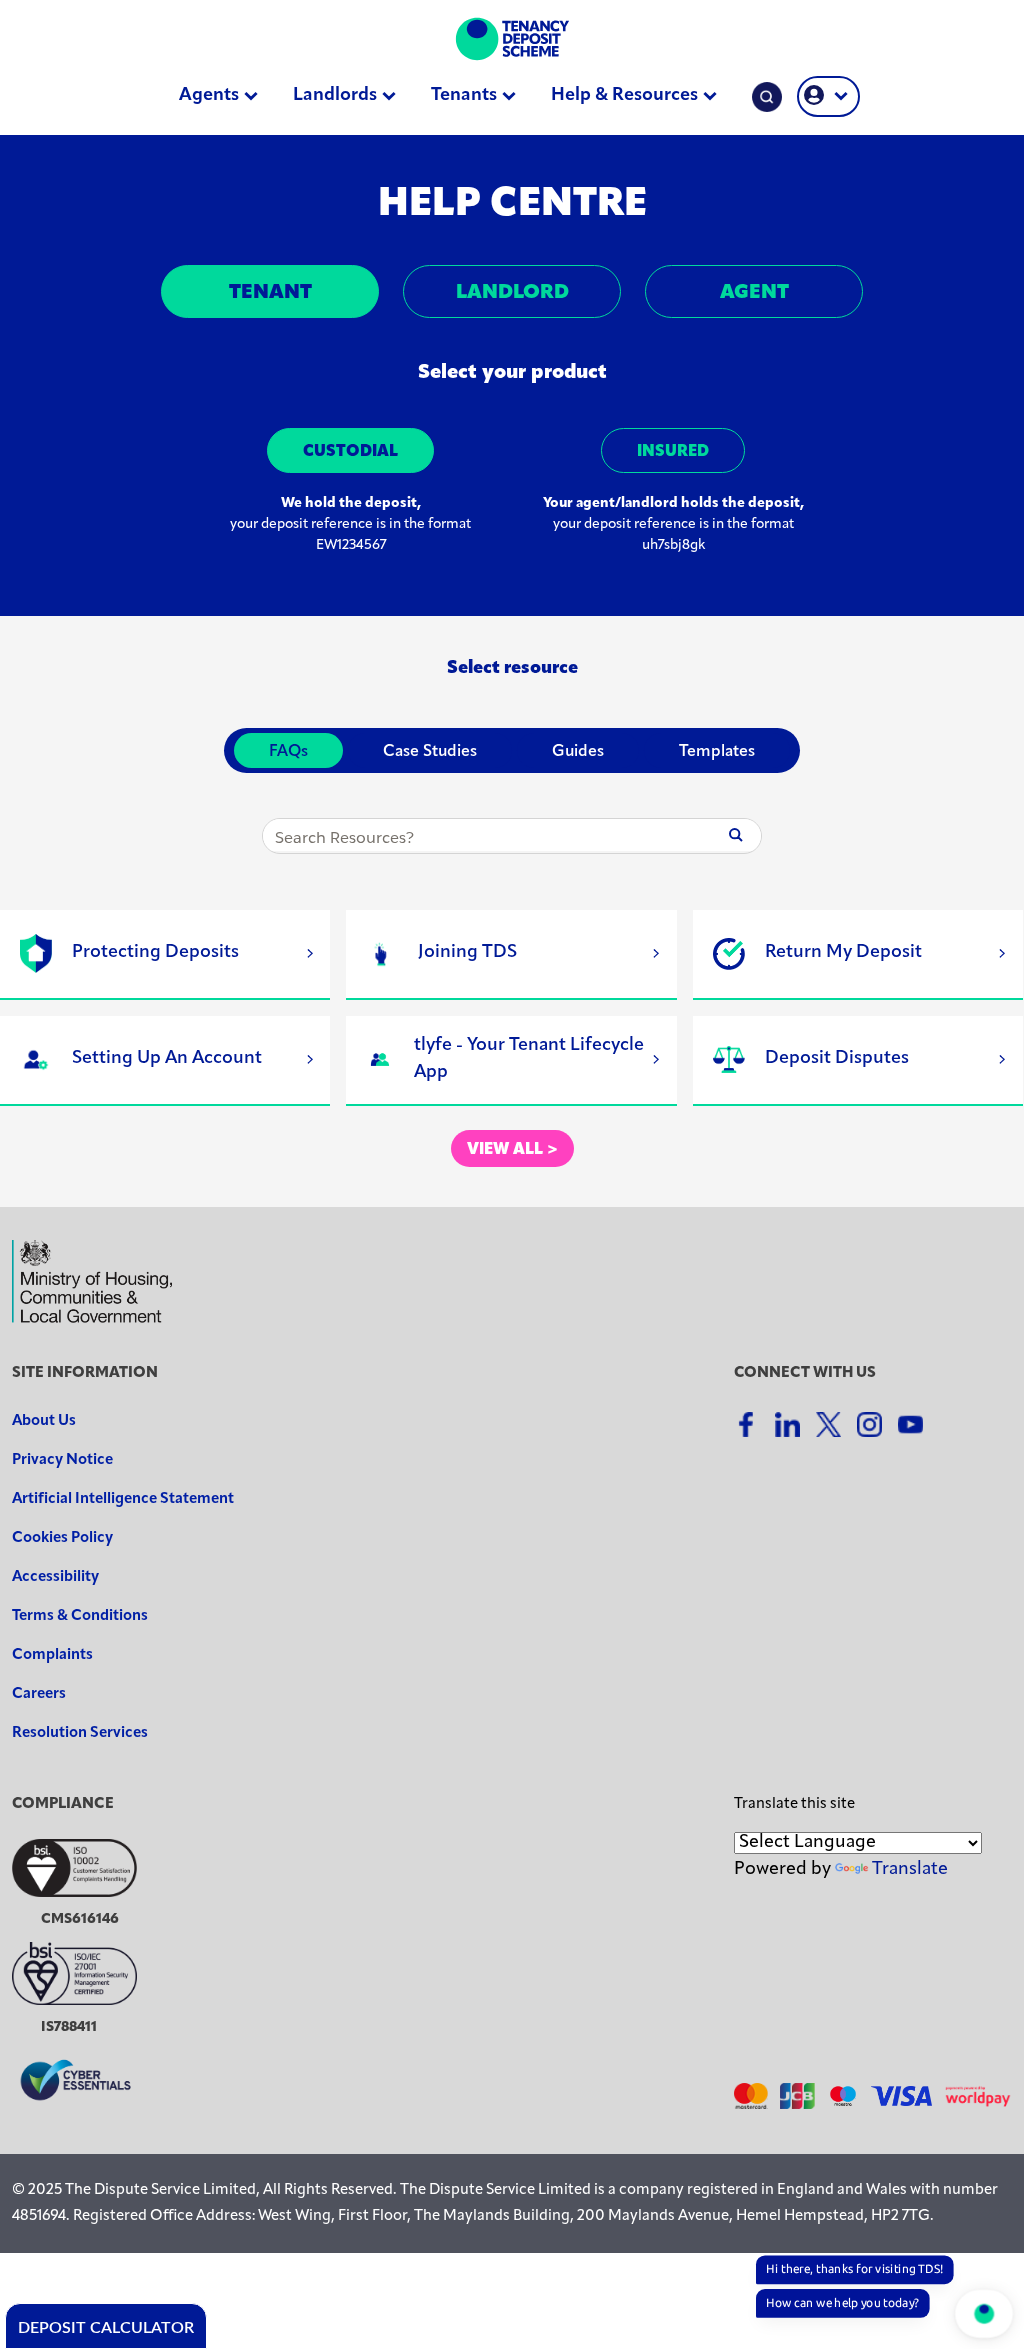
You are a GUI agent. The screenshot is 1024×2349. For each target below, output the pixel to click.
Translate (910, 1870)
